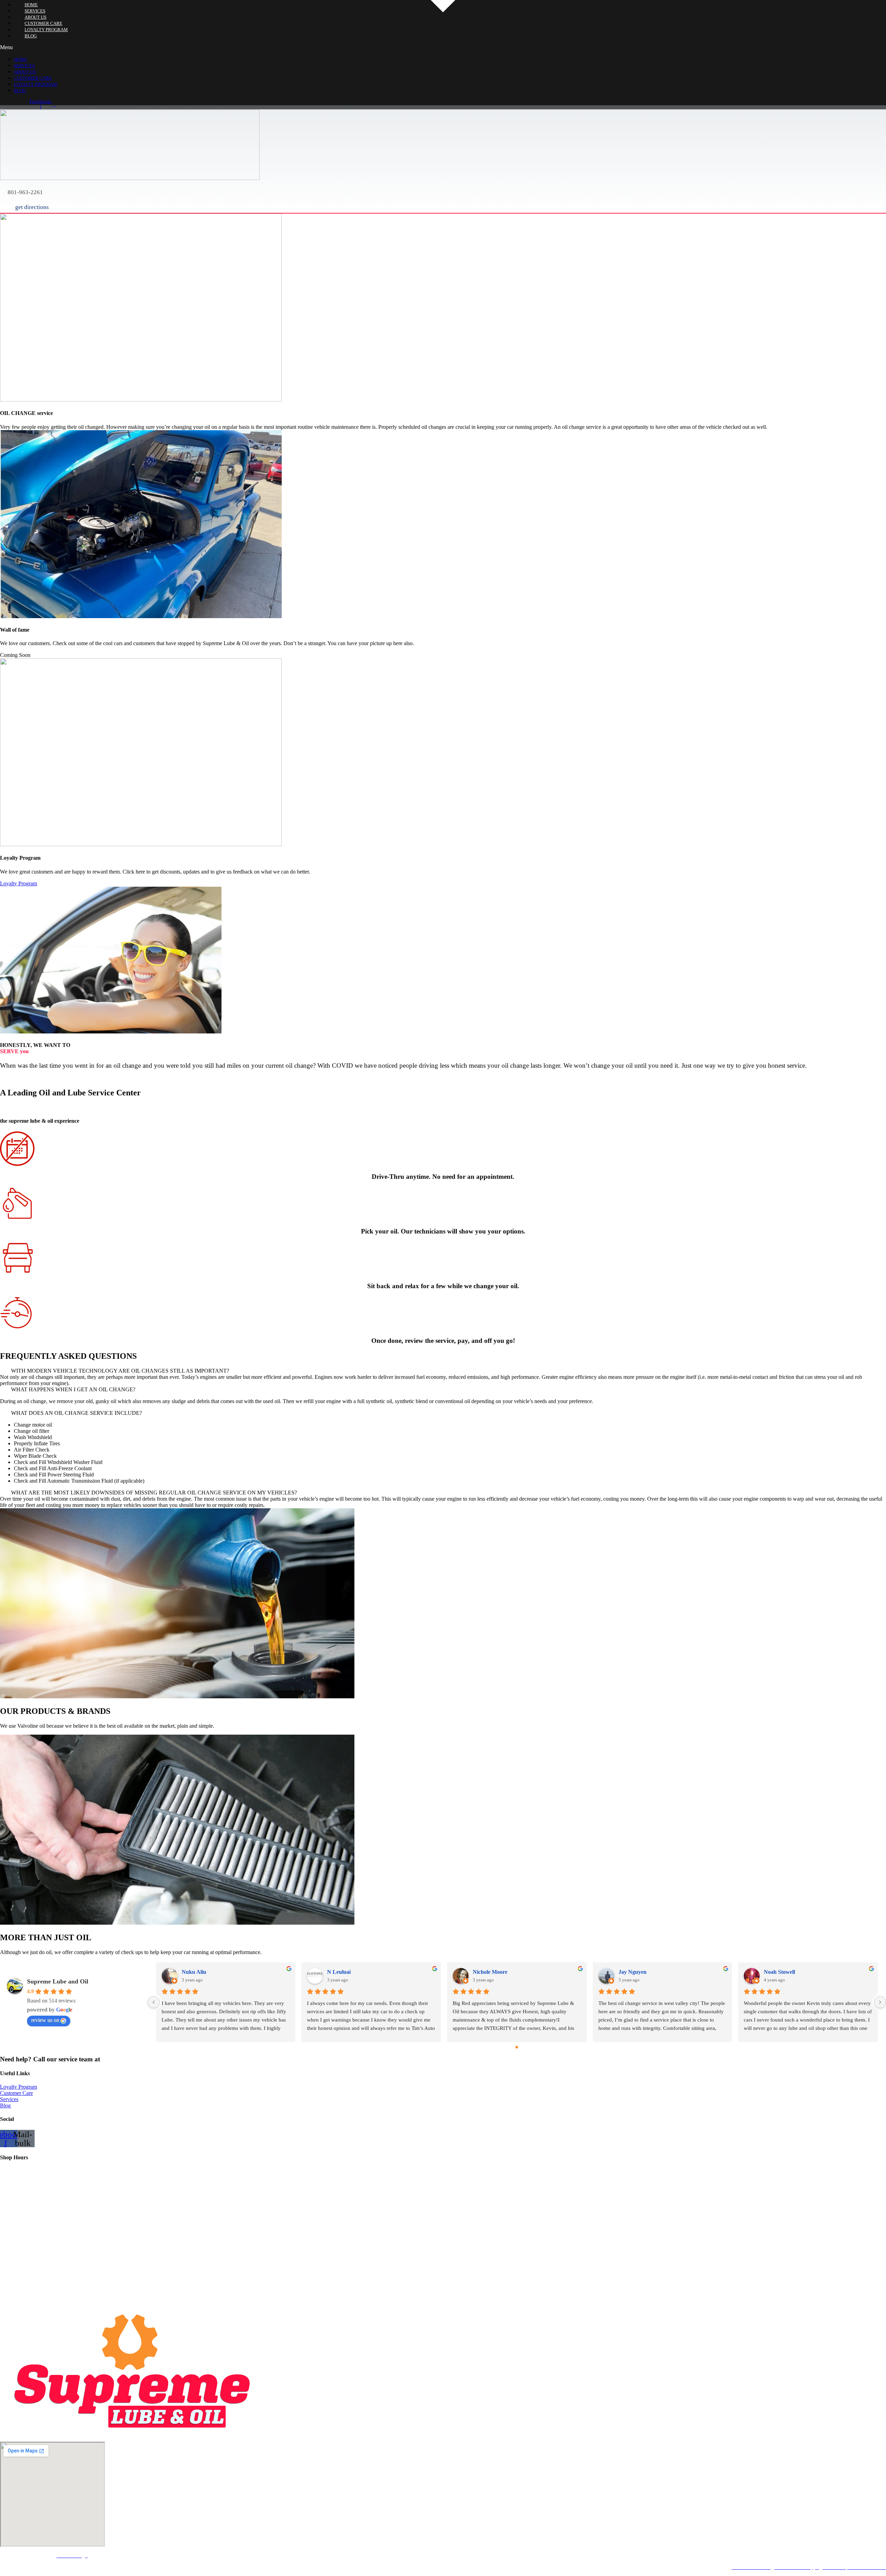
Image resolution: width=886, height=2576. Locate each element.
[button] (400, 47)
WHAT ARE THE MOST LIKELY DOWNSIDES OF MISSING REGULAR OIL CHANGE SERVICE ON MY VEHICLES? (154, 1493)
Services (24, 66)
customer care (33, 78)
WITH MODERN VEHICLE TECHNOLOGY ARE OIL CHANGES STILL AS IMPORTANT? (120, 1371)
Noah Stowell (779, 1972)
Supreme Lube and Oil (58, 1981)
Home (20, 59)
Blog (31, 36)
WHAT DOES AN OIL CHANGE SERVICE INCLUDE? (76, 1413)
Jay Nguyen (632, 1972)
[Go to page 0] (517, 2047)
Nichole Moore (490, 1972)
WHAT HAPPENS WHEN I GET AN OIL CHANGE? (73, 1389)
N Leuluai (339, 1972)
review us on (45, 2020)
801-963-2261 (121, 2059)
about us (25, 72)
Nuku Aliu (194, 1972)
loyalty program (35, 84)
